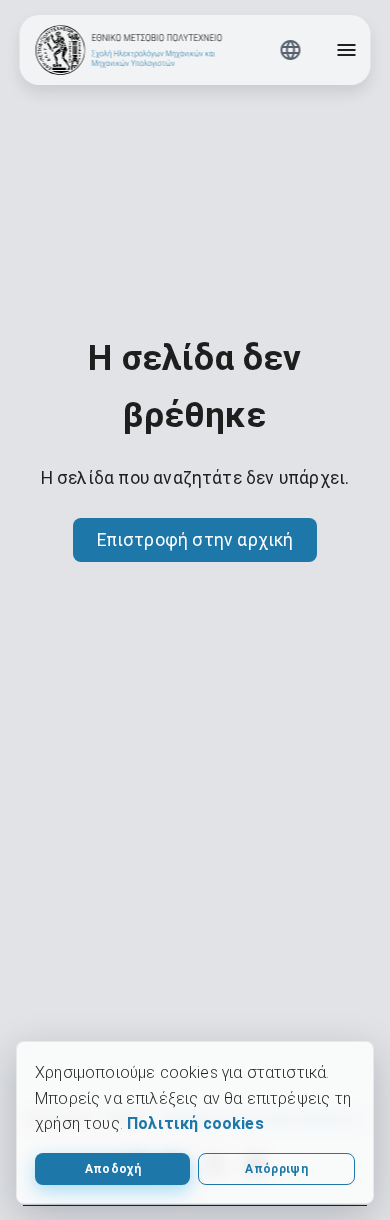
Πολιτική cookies (195, 1123)
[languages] (291, 50)
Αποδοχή (113, 1169)
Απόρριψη (276, 1169)
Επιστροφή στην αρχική (195, 540)
